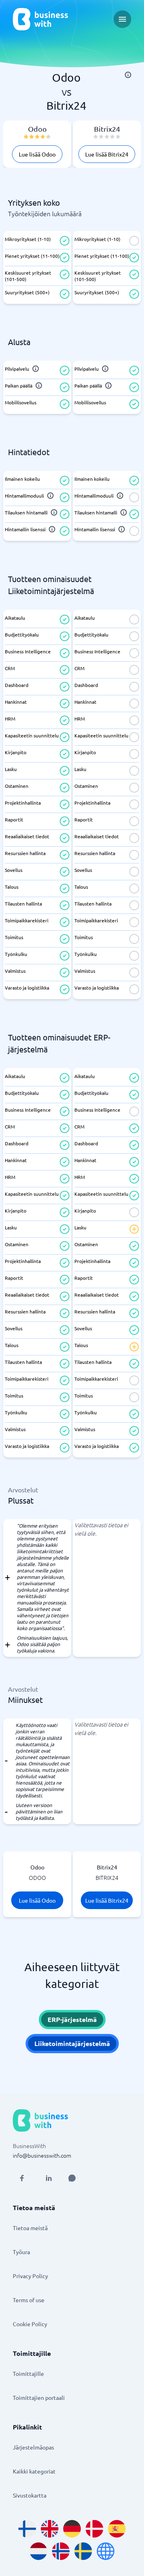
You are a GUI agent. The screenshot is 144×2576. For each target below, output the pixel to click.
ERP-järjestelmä (72, 2019)
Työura (21, 2252)
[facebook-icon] (22, 2178)
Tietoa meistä (30, 2228)
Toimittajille (28, 2373)
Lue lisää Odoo (37, 154)
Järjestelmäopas (33, 2447)
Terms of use (29, 2300)
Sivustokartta (30, 2495)
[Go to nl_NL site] (38, 2551)
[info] (128, 75)
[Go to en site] (106, 2551)
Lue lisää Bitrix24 (107, 154)
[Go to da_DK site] (94, 2529)
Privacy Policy (30, 2276)
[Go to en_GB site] (50, 2529)
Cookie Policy (30, 2324)
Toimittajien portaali (39, 2397)
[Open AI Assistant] (72, 2178)
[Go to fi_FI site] (27, 2529)
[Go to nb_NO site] (61, 2551)
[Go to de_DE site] (72, 2529)
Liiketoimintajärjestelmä (72, 2043)
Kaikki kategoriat (34, 2471)
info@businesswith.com (42, 2155)
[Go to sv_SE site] (83, 2551)
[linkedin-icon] (49, 2178)
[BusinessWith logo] (40, 19)
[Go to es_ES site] (117, 2529)
